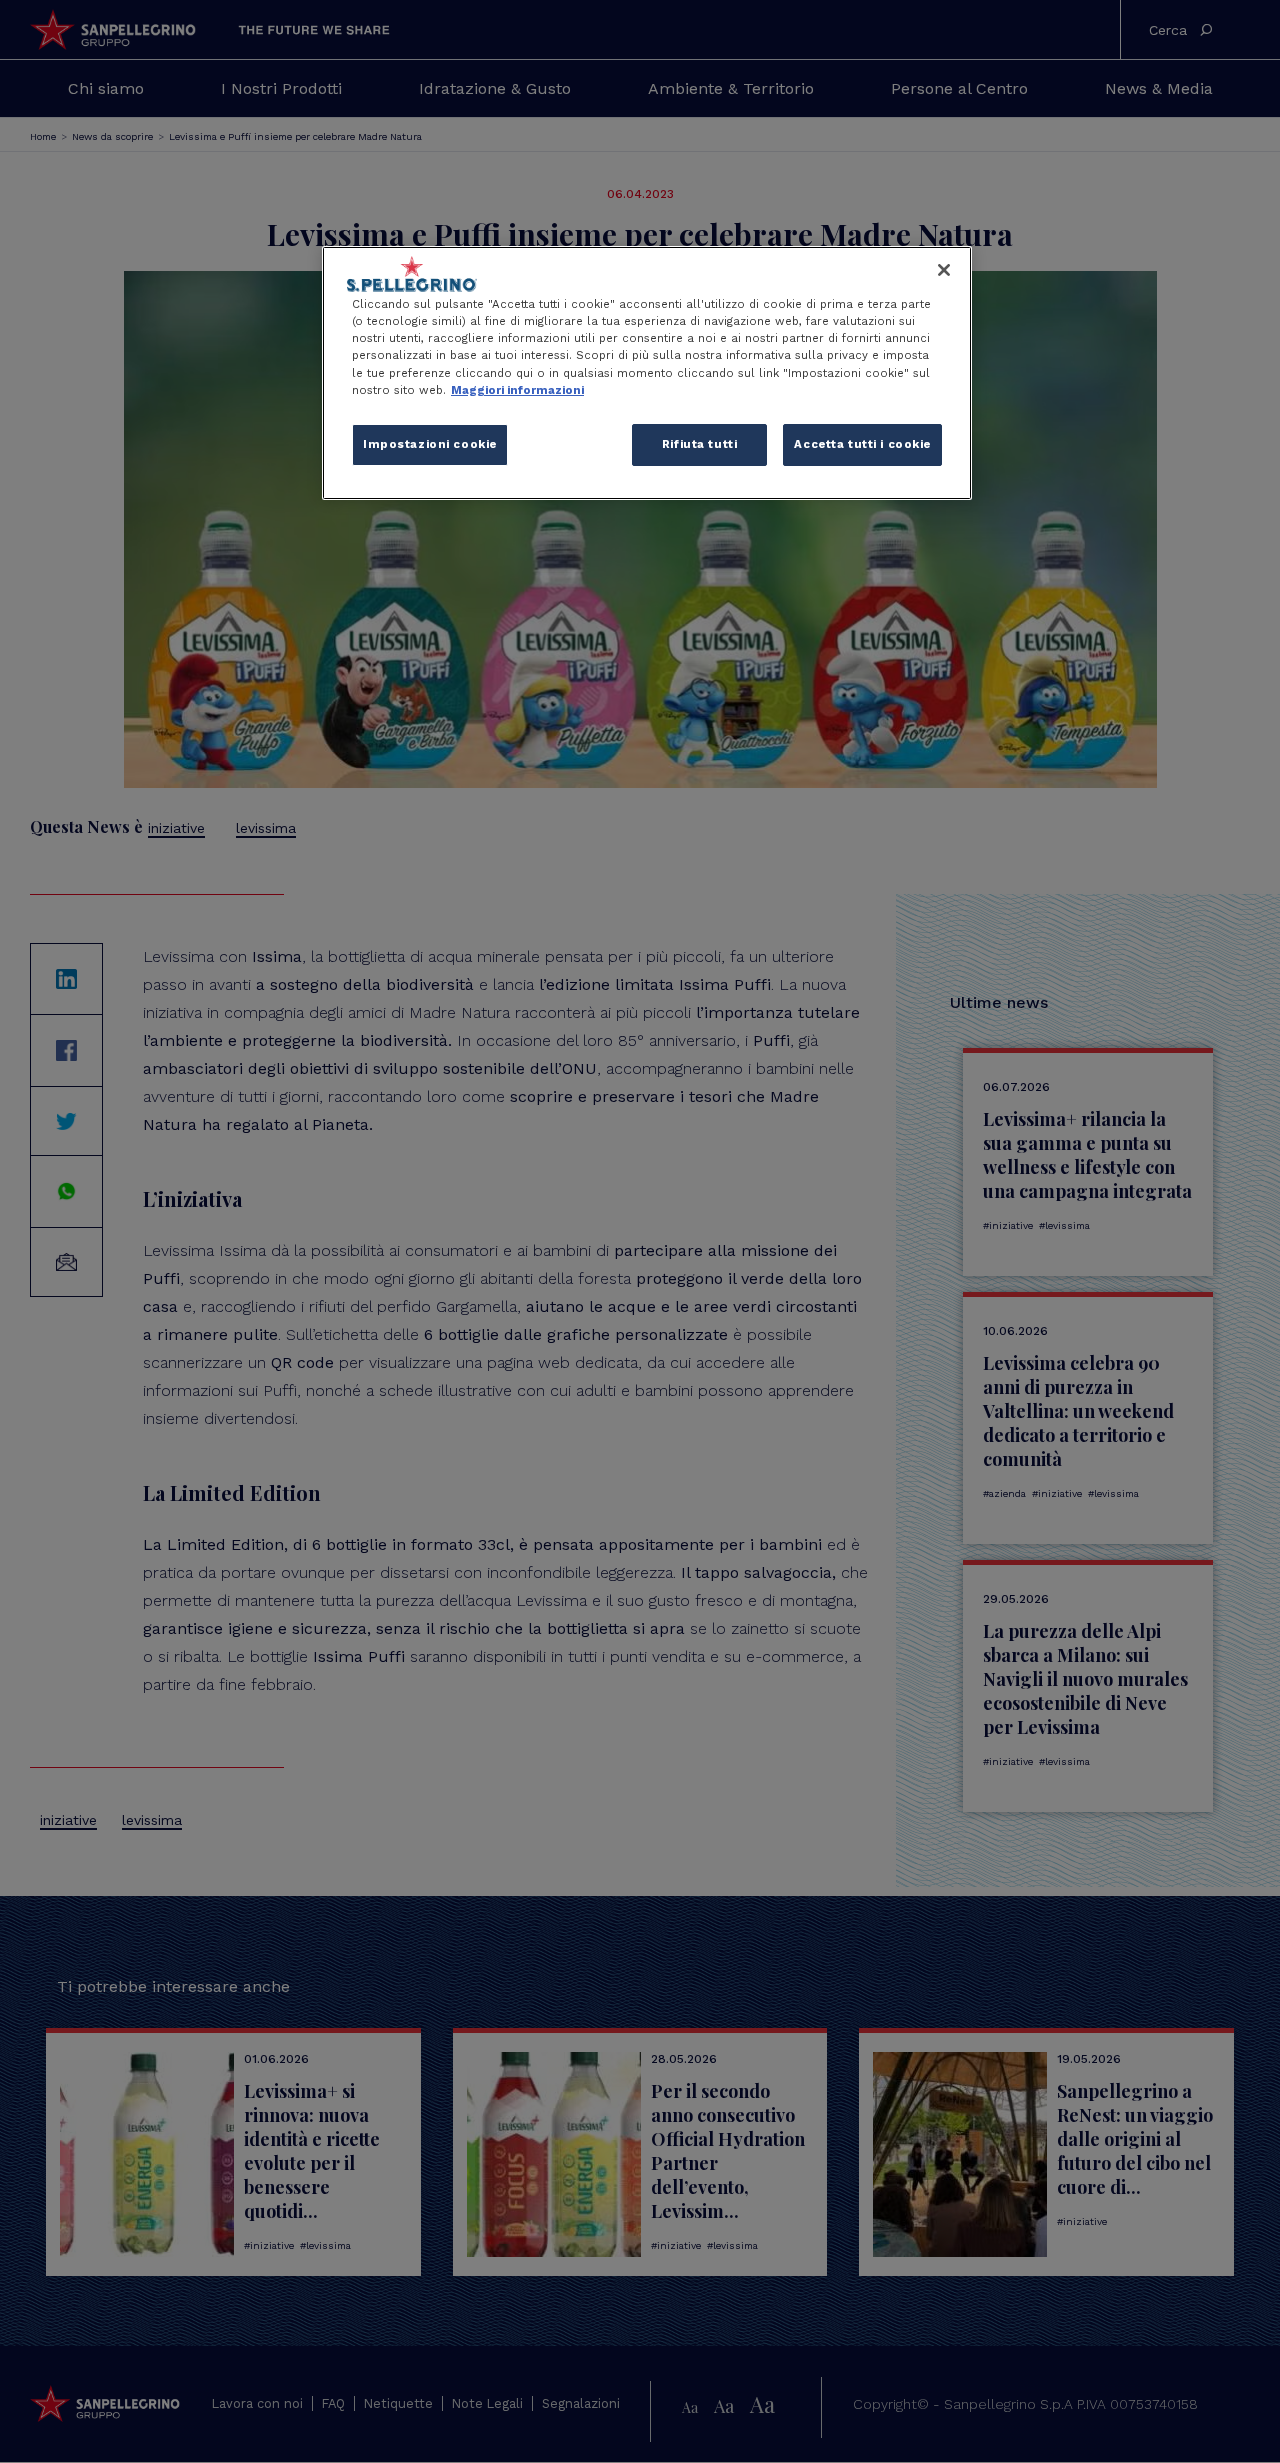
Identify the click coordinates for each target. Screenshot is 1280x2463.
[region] (647, 372)
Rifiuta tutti (699, 444)
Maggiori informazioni (517, 390)
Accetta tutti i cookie (862, 444)
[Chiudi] (944, 270)
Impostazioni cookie (430, 444)
